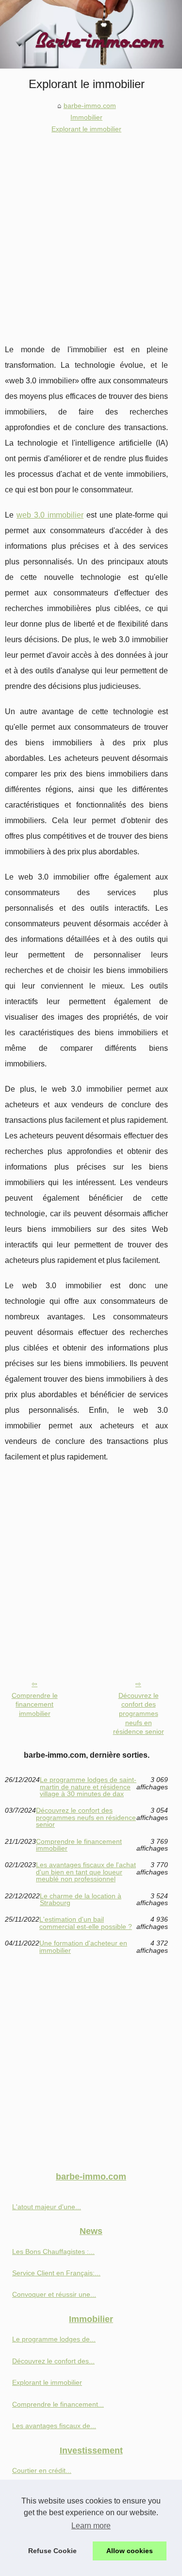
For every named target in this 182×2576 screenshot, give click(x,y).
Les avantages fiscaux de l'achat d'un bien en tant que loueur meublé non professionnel (86, 1872)
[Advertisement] (91, 231)
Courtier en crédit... (42, 2470)
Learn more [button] (91, 2526)
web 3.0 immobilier (50, 515)
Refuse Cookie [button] (52, 2551)
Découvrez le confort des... (53, 2361)
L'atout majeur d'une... (47, 2207)
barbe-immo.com (90, 106)
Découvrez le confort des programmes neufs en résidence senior (139, 1714)
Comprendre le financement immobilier (35, 1704)
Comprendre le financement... (58, 2404)
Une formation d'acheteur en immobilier (83, 1947)
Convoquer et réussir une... (54, 2294)
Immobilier (86, 117)
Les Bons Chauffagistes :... (53, 2252)
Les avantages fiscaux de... (54, 2426)
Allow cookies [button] (130, 2551)
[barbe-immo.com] (91, 34)
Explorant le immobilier (86, 129)
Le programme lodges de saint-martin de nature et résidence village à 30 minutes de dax (88, 1787)
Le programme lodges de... (54, 2339)
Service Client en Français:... (56, 2273)
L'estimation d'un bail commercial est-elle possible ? (86, 1923)
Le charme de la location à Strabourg (81, 1900)
